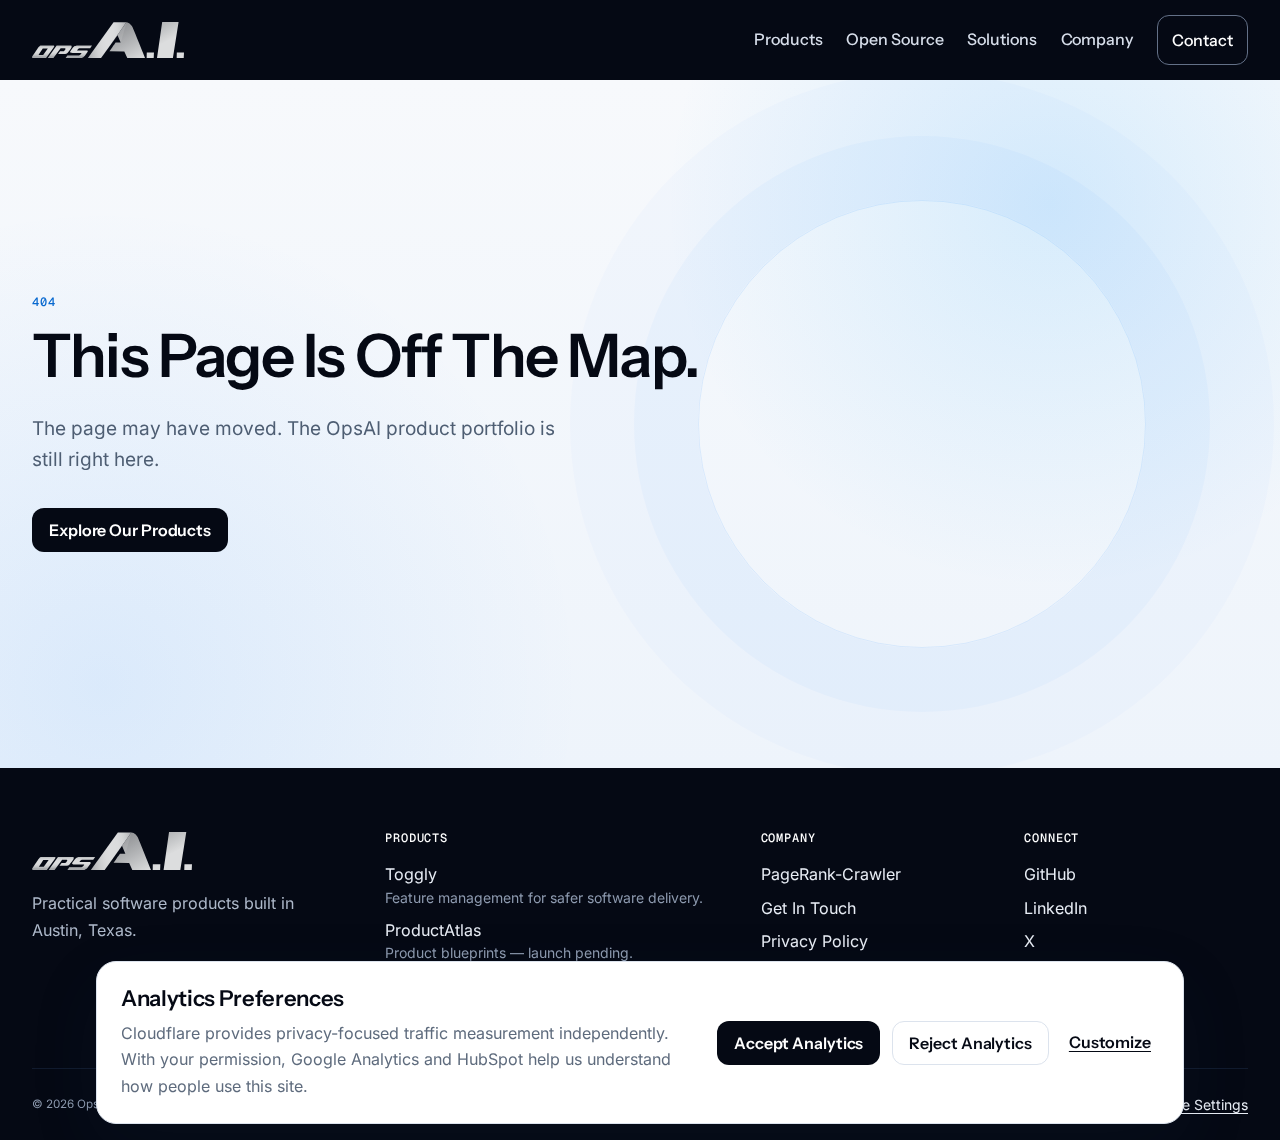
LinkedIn (1055, 908)
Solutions (1001, 39)
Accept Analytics (798, 1043)
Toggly (411, 874)
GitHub (1050, 874)
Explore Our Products (130, 530)
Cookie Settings (1196, 1104)
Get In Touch (808, 908)
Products (788, 39)
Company (1097, 39)
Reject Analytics (970, 1043)
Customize (1110, 1042)
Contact (1202, 40)
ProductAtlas (433, 930)
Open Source (894, 39)
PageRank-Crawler (831, 874)
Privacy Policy (814, 941)
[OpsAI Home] (108, 40)
